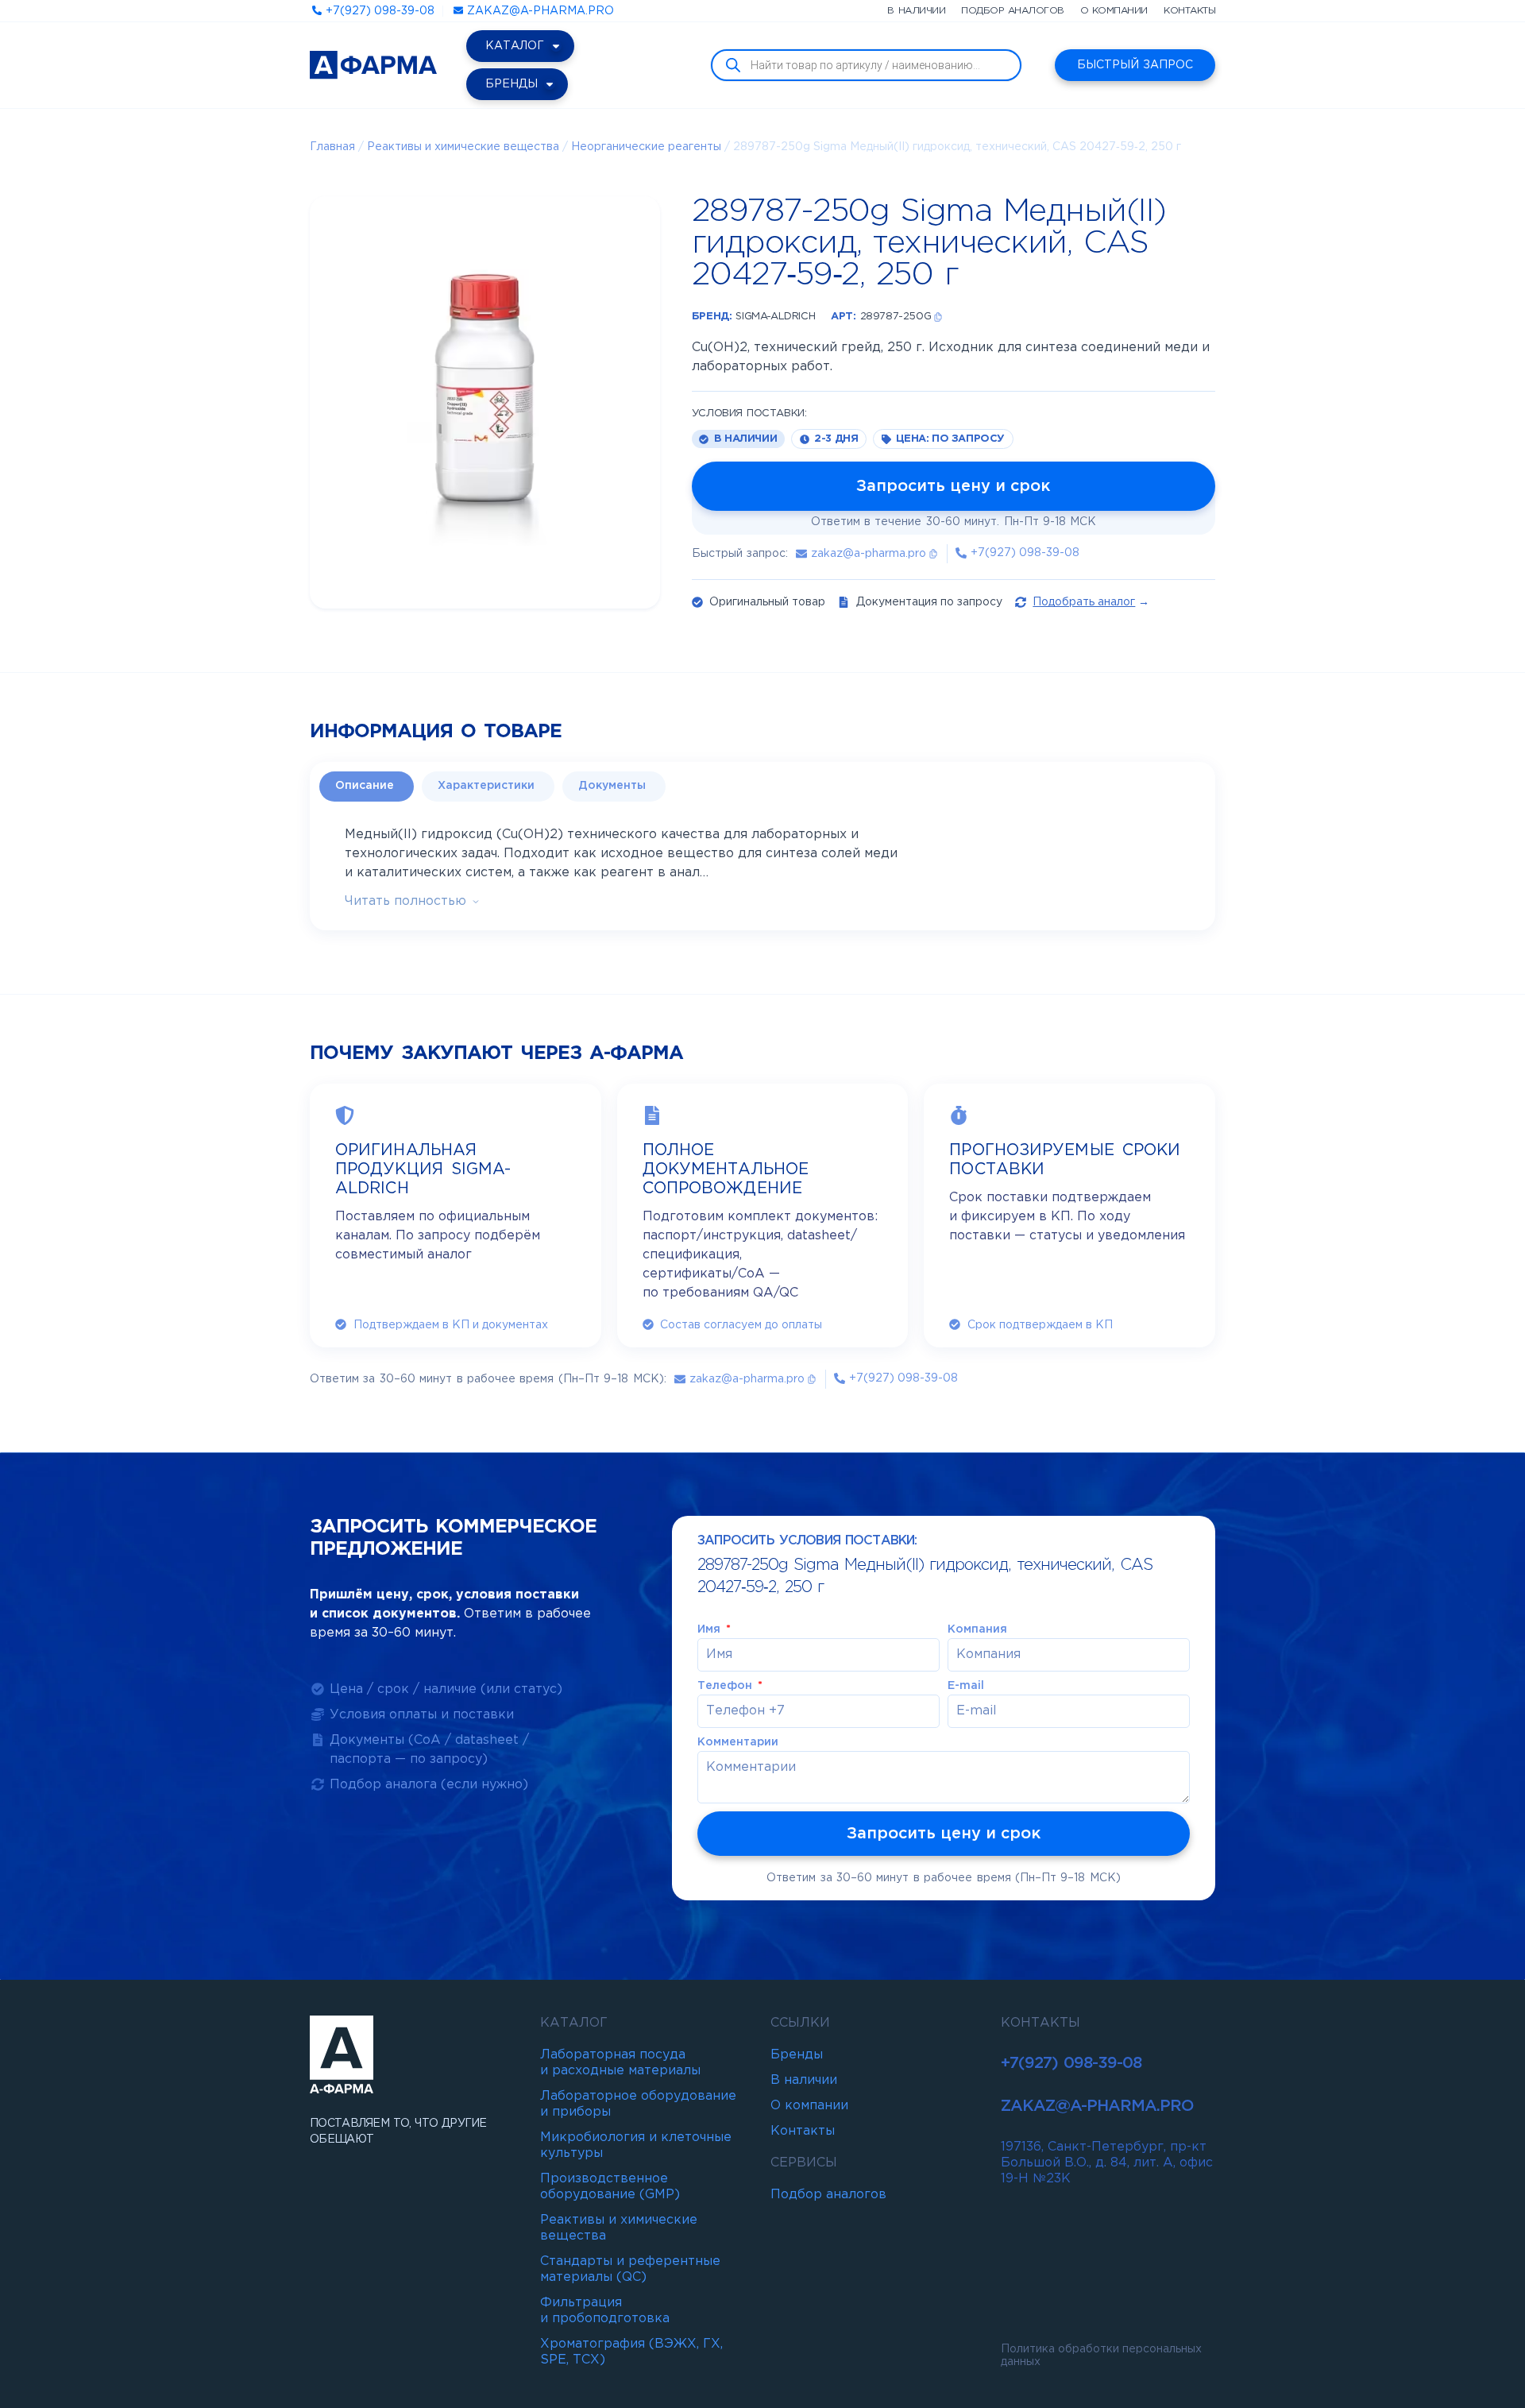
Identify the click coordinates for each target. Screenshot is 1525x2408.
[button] (938, 317)
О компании (1114, 11)
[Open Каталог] (556, 46)
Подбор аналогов (1013, 11)
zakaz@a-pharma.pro (1097, 2106)
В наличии (916, 11)
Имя (710, 1629)
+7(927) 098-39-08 (1071, 2063)
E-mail (966, 1686)
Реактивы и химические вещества (463, 147)
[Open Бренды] (550, 84)
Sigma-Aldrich (775, 317)
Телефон (726, 1686)
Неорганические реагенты (646, 147)
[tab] (367, 787)
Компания (977, 1629)
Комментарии (738, 1742)
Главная (332, 147)
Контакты (1189, 11)
